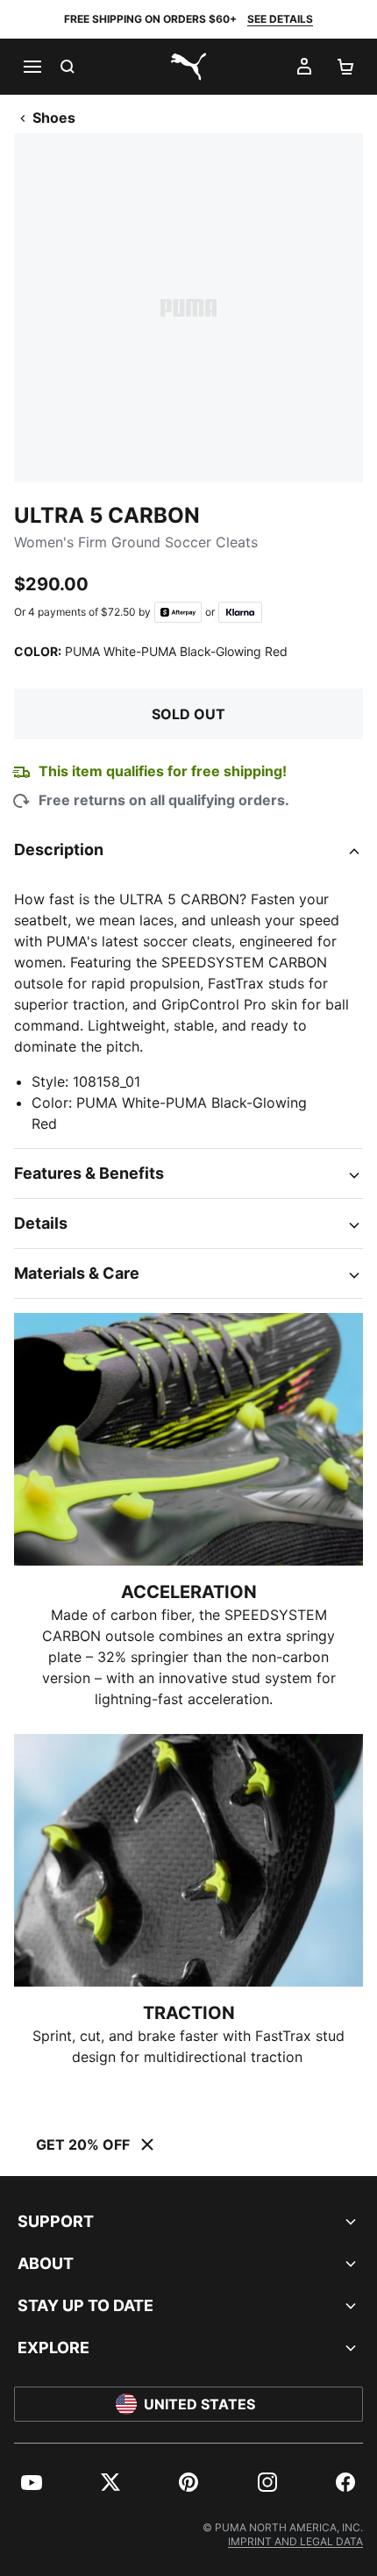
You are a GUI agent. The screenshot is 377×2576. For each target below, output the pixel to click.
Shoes (54, 118)
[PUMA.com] (188, 67)
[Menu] (32, 67)
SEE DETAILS (280, 19)
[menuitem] (32, 2482)
